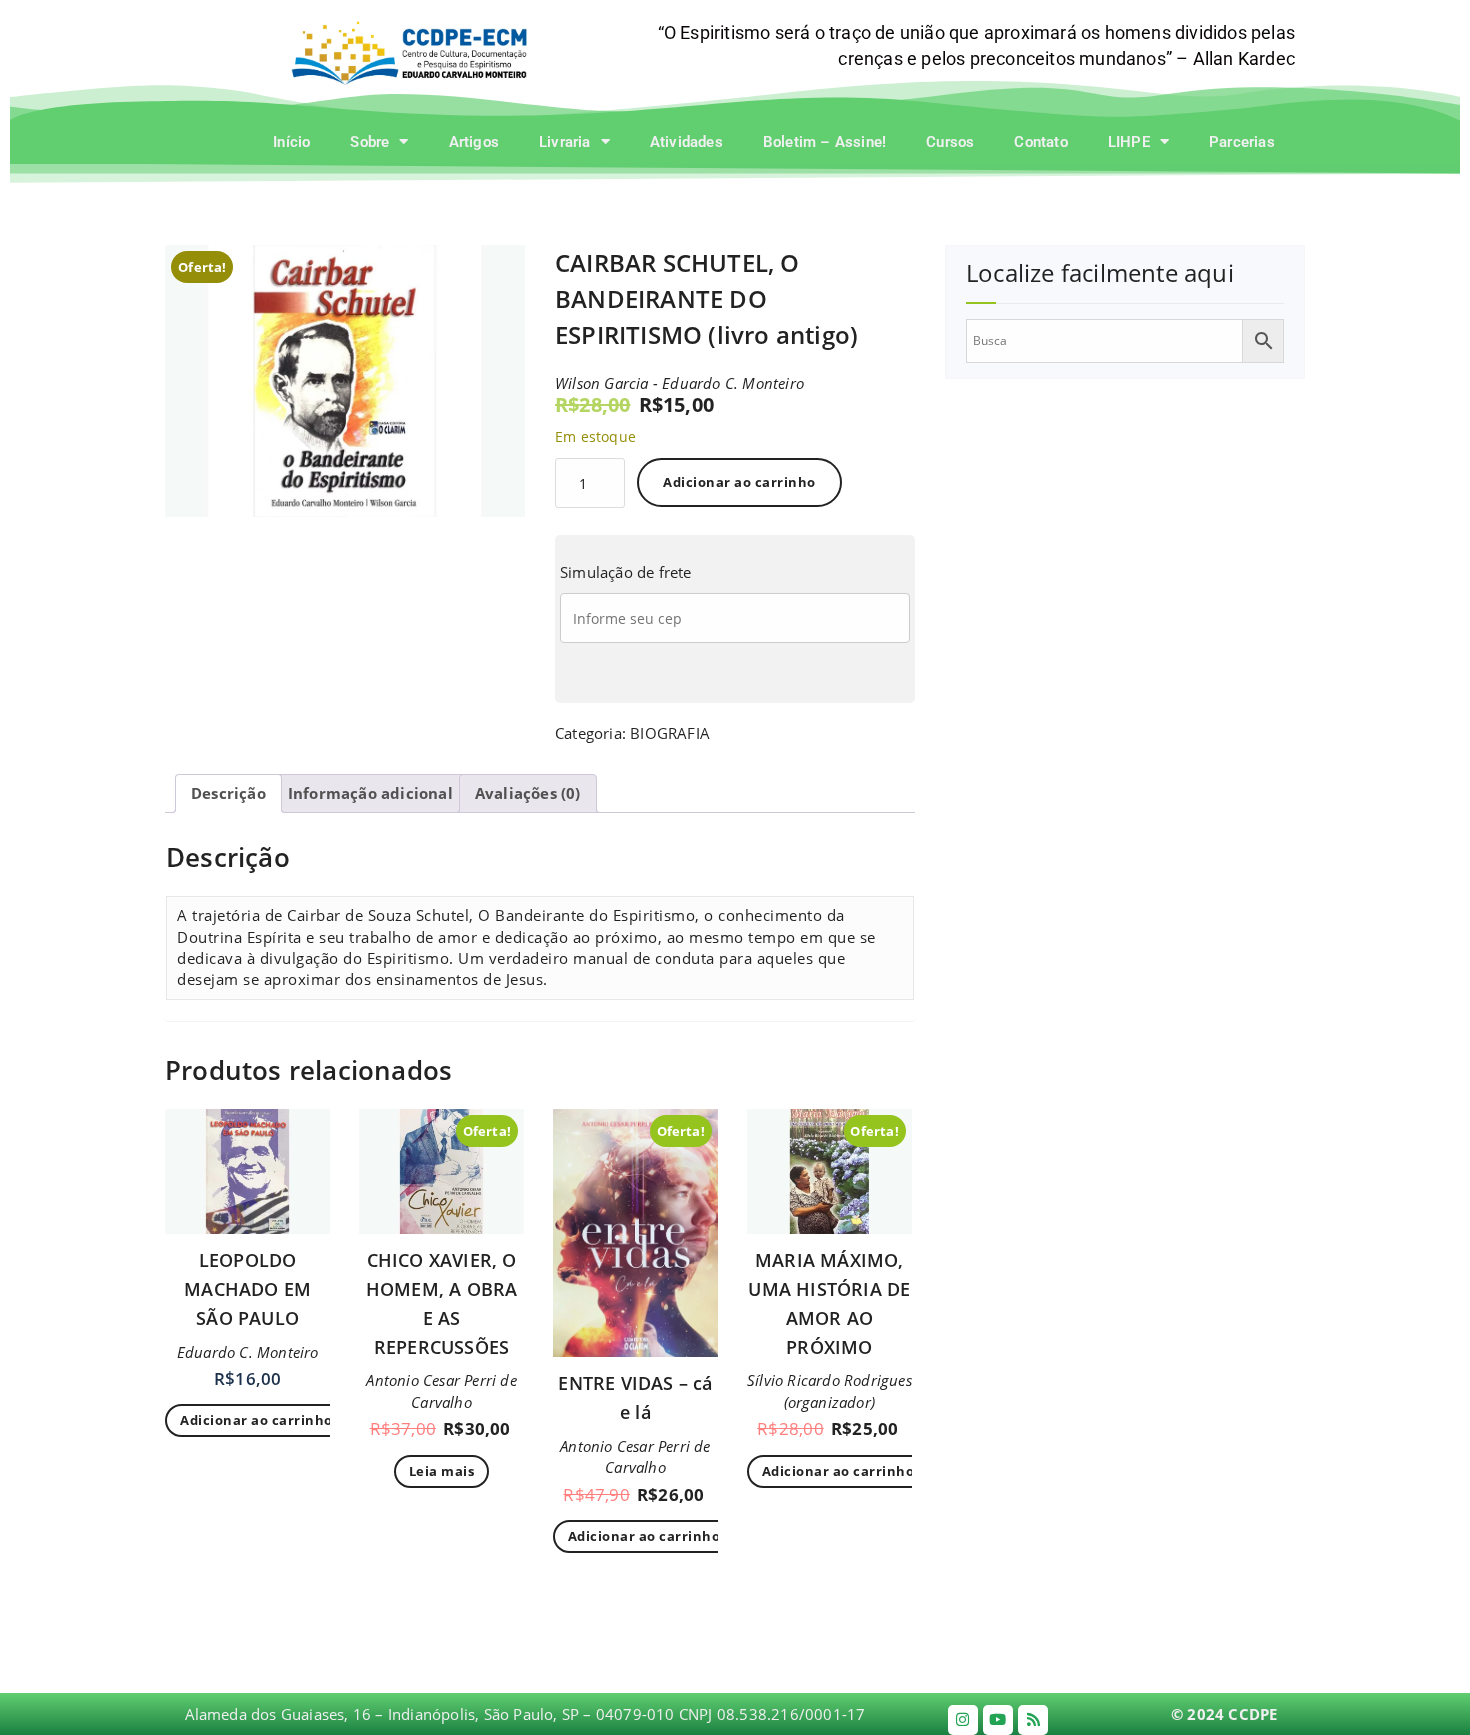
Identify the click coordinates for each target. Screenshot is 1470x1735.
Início (291, 142)
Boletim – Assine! (824, 142)
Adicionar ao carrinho (739, 482)
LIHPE (1129, 142)
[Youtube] (998, 1720)
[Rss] (1033, 1720)
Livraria (565, 142)
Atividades (686, 142)
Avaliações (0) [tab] (528, 793)
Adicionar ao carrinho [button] (256, 1420)
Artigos (474, 142)
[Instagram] (963, 1720)
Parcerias (1242, 142)
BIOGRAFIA (670, 733)
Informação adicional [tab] (370, 793)
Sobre (369, 142)
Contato (1040, 142)
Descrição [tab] (228, 793)
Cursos (950, 142)
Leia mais (442, 1471)
